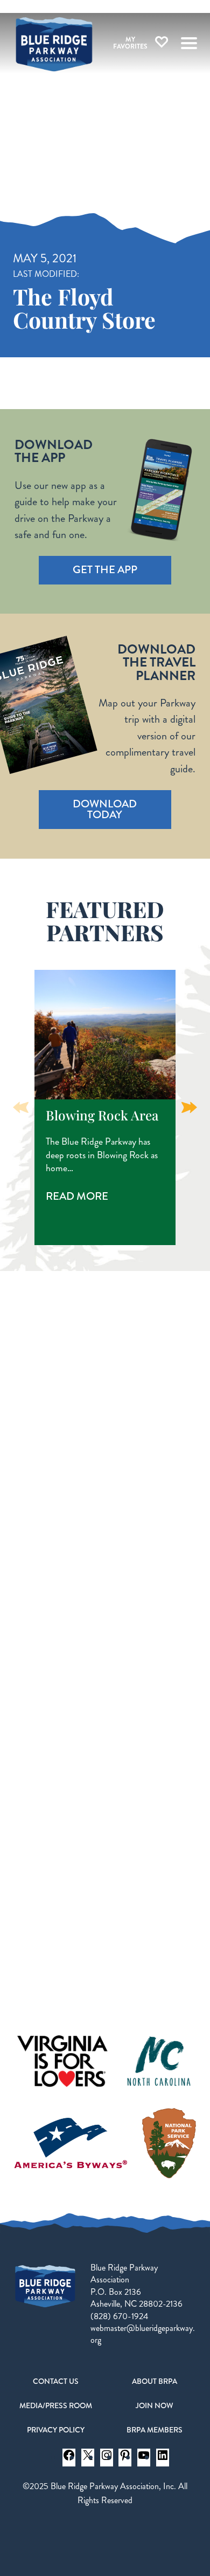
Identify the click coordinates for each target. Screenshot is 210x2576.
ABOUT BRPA (155, 2381)
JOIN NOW (155, 2405)
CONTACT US (56, 2381)
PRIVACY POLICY (56, 2430)
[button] (189, 1107)
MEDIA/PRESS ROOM (56, 2405)
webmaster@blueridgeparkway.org (143, 2334)
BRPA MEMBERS (155, 2430)
